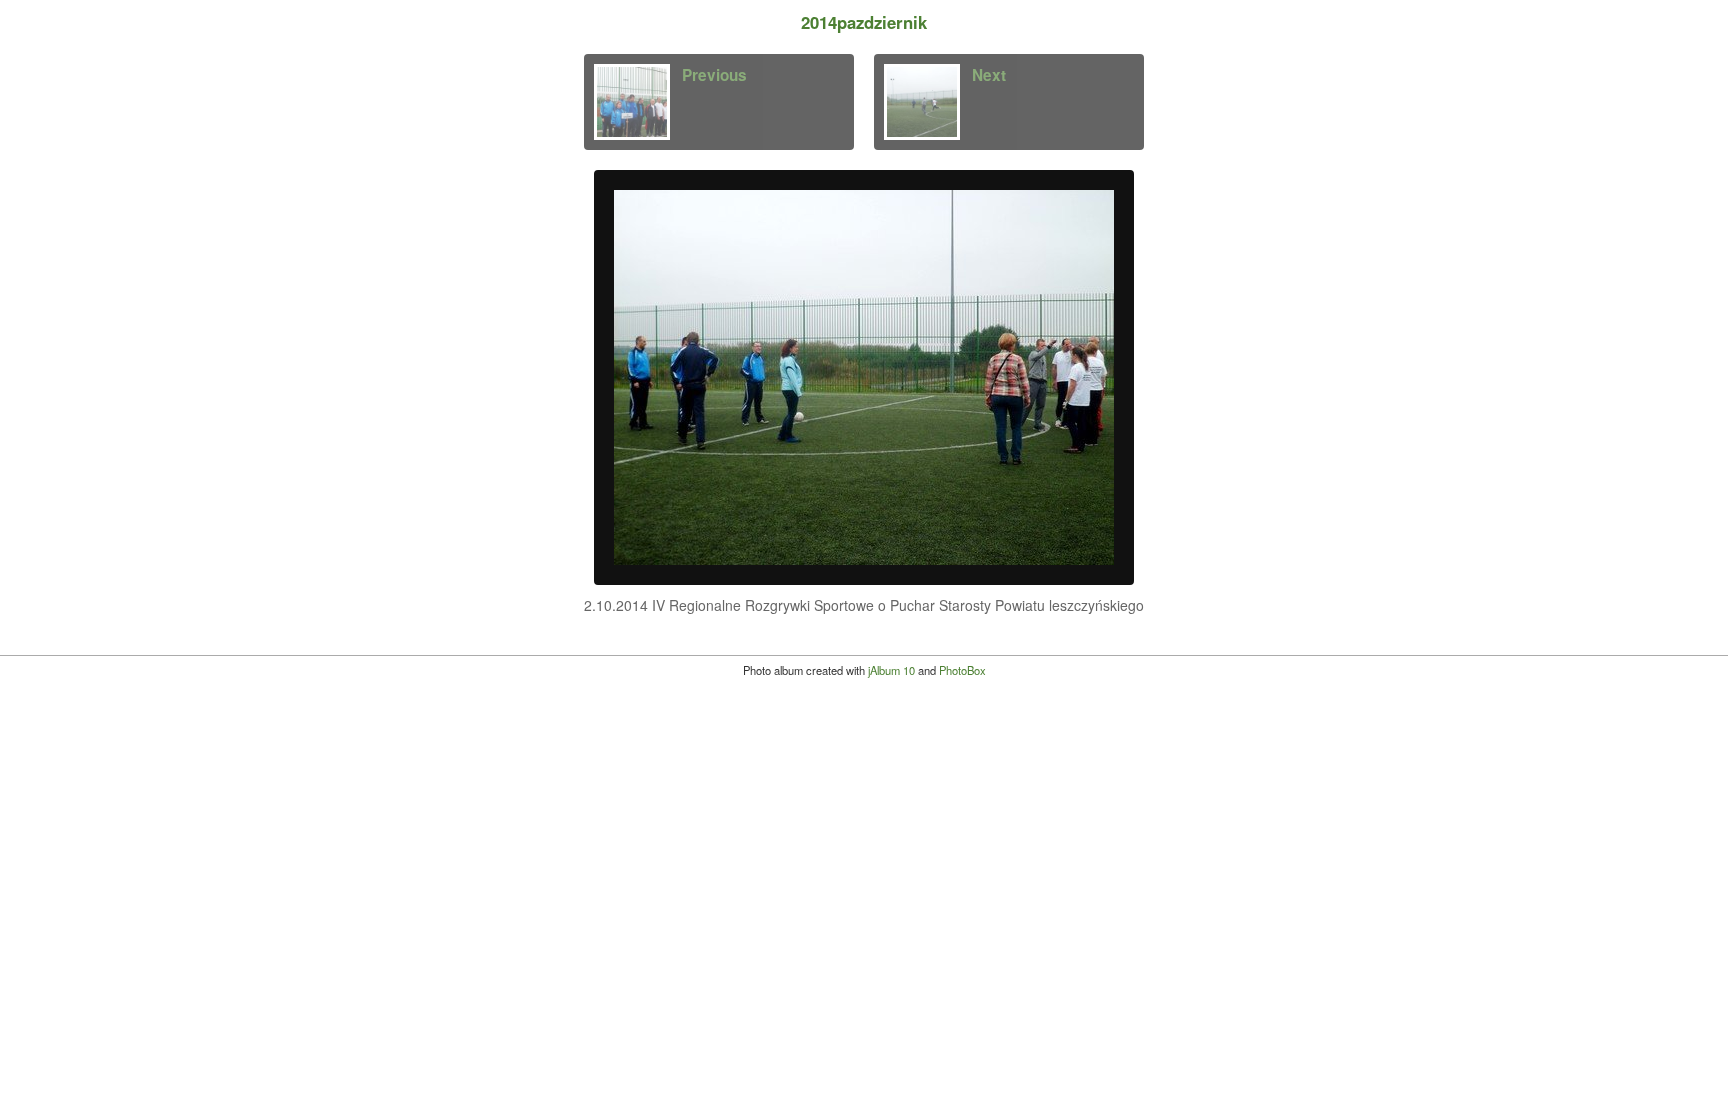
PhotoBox (962, 670)
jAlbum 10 (891, 670)
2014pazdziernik (864, 22)
